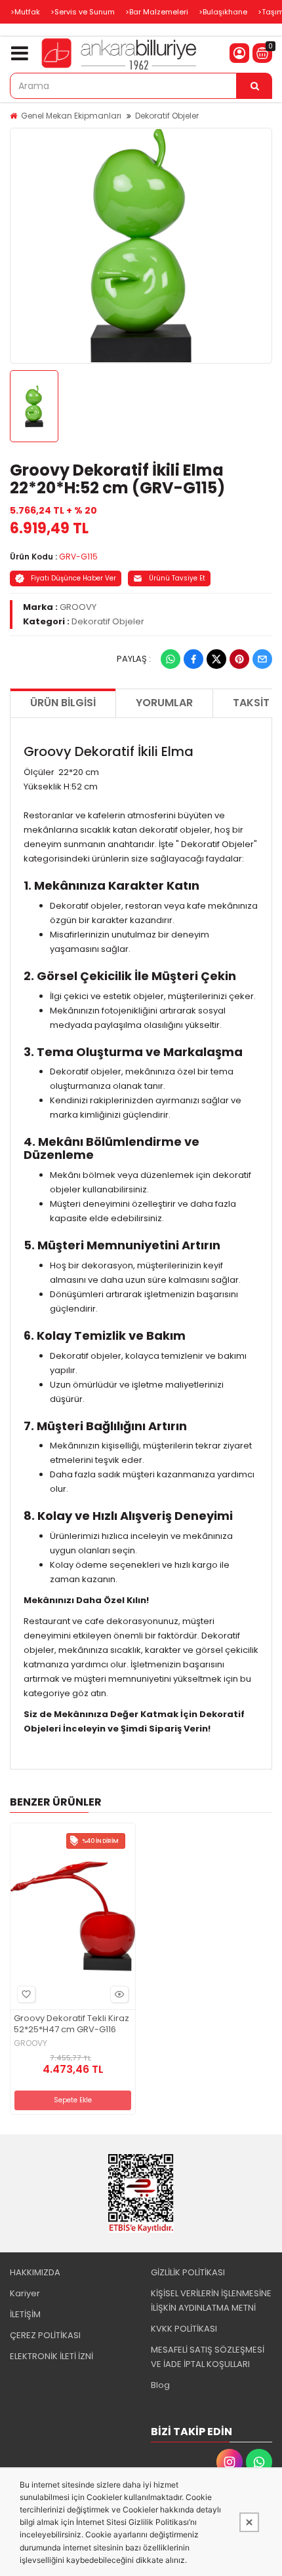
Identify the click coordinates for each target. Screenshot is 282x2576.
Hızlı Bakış (119, 1994)
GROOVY (78, 607)
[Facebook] (193, 659)
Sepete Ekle (73, 2100)
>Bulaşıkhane (223, 12)
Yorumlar (164, 703)
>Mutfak (25, 12)
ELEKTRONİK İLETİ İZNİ (51, 2356)
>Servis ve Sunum (83, 12)
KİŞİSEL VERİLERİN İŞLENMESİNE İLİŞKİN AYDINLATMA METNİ (211, 2301)
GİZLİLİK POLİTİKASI (188, 2272)
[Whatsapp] (171, 659)
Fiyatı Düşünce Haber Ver (73, 578)
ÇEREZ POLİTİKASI (45, 2335)
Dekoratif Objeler (167, 116)
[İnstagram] (230, 2462)
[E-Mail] (262, 659)
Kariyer (25, 2293)
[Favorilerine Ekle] (26, 1994)
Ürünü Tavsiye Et (177, 578)
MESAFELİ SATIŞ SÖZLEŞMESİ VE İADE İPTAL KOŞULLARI (208, 2357)
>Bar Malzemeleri (157, 12)
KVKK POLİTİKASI (184, 2329)
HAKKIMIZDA (35, 2272)
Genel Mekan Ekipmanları (71, 116)
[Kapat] (249, 2522)
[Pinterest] (239, 659)
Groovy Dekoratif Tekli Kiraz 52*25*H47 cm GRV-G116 (71, 2024)
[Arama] (254, 86)
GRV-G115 (78, 557)
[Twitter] (216, 659)
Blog (160, 2385)
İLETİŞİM (25, 2314)
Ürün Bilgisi (63, 703)
